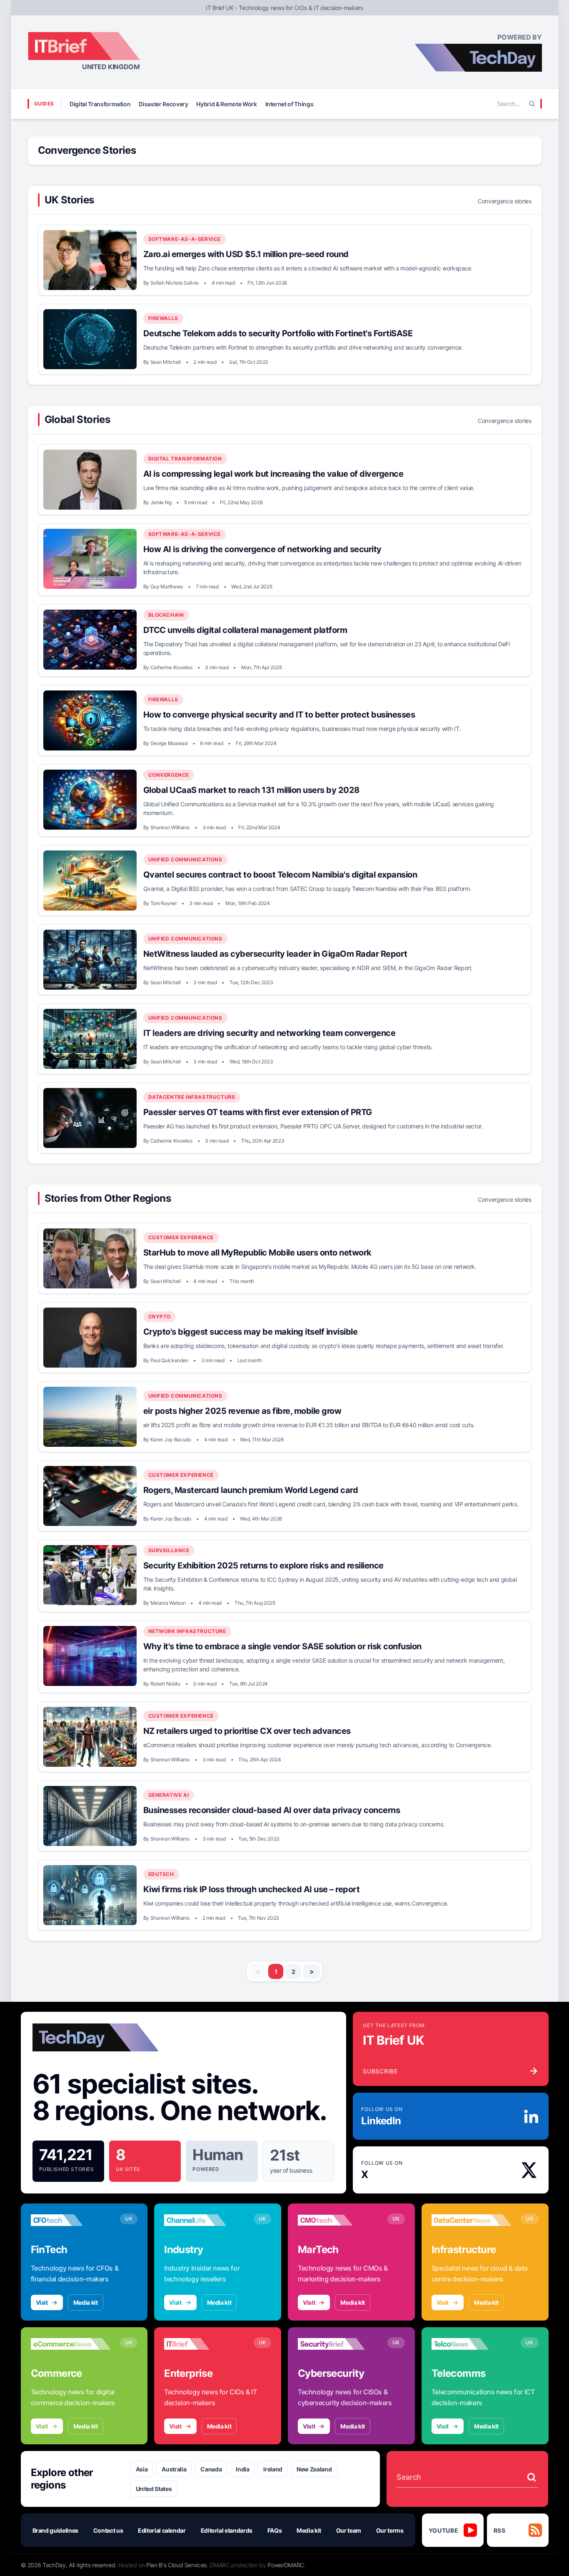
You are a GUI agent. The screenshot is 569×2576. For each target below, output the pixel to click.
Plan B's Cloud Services (176, 2565)
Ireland (273, 2469)
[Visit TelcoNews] (472, 2344)
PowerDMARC (286, 2565)
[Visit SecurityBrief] (338, 2344)
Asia (142, 2469)
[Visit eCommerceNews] (71, 2344)
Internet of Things (289, 104)
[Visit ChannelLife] (204, 2220)
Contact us (108, 2530)
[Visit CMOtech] (338, 2220)
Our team (349, 2530)
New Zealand (314, 2469)
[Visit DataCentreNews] (472, 2220)
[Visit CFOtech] (71, 2220)
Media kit (86, 2302)
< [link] (258, 1971)
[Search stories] (532, 2477)
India (242, 2469)
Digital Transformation (100, 104)
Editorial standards (227, 2530)
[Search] (532, 104)
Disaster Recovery (163, 104)
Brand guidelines (55, 2530)
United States (154, 2489)
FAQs (275, 2530)
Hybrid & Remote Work (226, 104)
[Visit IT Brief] (204, 2344)
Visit (42, 2302)
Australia (174, 2469)
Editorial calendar (162, 2530)
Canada (211, 2469)
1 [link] (276, 1972)
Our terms (390, 2530)
